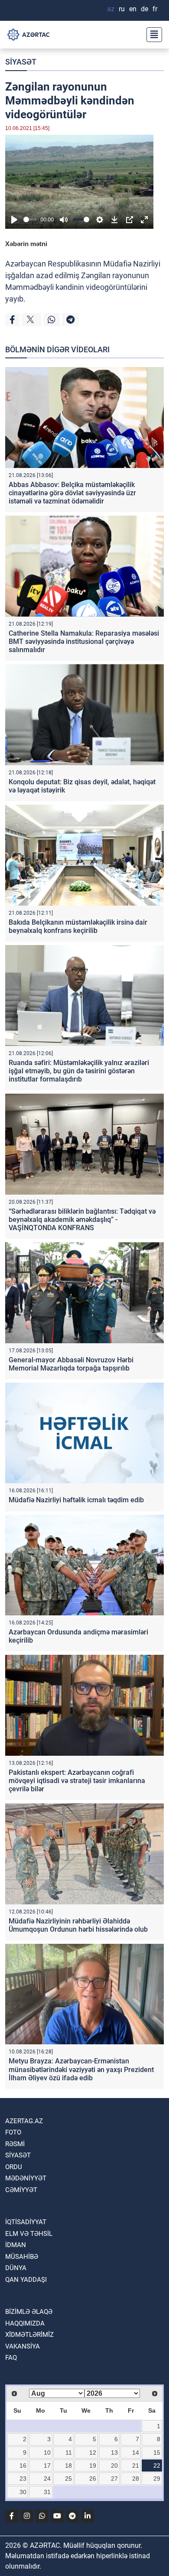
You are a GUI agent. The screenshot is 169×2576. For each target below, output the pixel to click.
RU (122, 9)
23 (23, 2479)
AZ (111, 9)
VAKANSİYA (23, 2346)
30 (23, 2492)
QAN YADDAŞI (26, 2280)
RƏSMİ (15, 2144)
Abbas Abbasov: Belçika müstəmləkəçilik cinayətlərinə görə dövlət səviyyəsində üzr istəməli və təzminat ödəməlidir (72, 493)
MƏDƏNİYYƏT (26, 2178)
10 (47, 2453)
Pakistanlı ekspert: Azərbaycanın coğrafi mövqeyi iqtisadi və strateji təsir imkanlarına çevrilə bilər (77, 1781)
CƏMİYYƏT (21, 2190)
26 (93, 2479)
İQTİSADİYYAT (26, 2222)
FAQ (11, 2358)
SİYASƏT (21, 62)
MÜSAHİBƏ (22, 2257)
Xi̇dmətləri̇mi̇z (29, 2335)
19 (93, 2466)
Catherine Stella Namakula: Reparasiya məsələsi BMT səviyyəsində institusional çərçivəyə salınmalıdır (84, 642)
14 (136, 2453)
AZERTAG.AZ (24, 2121)
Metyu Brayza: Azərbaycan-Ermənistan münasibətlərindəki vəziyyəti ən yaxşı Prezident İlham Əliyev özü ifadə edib (81, 2069)
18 (68, 2466)
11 (69, 2453)
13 (114, 2453)
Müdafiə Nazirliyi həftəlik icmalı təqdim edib (76, 1500)
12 (93, 2453)
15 (157, 2453)
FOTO (13, 2132)
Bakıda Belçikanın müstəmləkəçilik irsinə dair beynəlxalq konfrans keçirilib (78, 926)
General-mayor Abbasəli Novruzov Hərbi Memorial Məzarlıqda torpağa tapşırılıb (71, 1364)
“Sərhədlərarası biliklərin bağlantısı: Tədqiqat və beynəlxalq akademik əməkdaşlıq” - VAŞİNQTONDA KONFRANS (82, 1220)
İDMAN (16, 2245)
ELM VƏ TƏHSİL (29, 2234)
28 (136, 2479)
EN (133, 9)
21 (136, 2466)
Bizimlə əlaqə (29, 2312)
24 (47, 2479)
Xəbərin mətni (26, 244)
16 (23, 2466)
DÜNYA (16, 2268)
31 (47, 2492)
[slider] (30, 219)
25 (68, 2479)
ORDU (14, 2167)
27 (114, 2479)
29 (157, 2479)
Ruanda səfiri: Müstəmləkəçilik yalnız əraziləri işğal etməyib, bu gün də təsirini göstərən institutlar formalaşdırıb (79, 1071)
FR (155, 9)
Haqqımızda (25, 2323)
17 (47, 2466)
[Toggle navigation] (152, 35)
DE (145, 9)
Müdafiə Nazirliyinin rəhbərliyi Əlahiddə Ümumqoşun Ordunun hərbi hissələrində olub (78, 1925)
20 (114, 2466)
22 (157, 2466)
